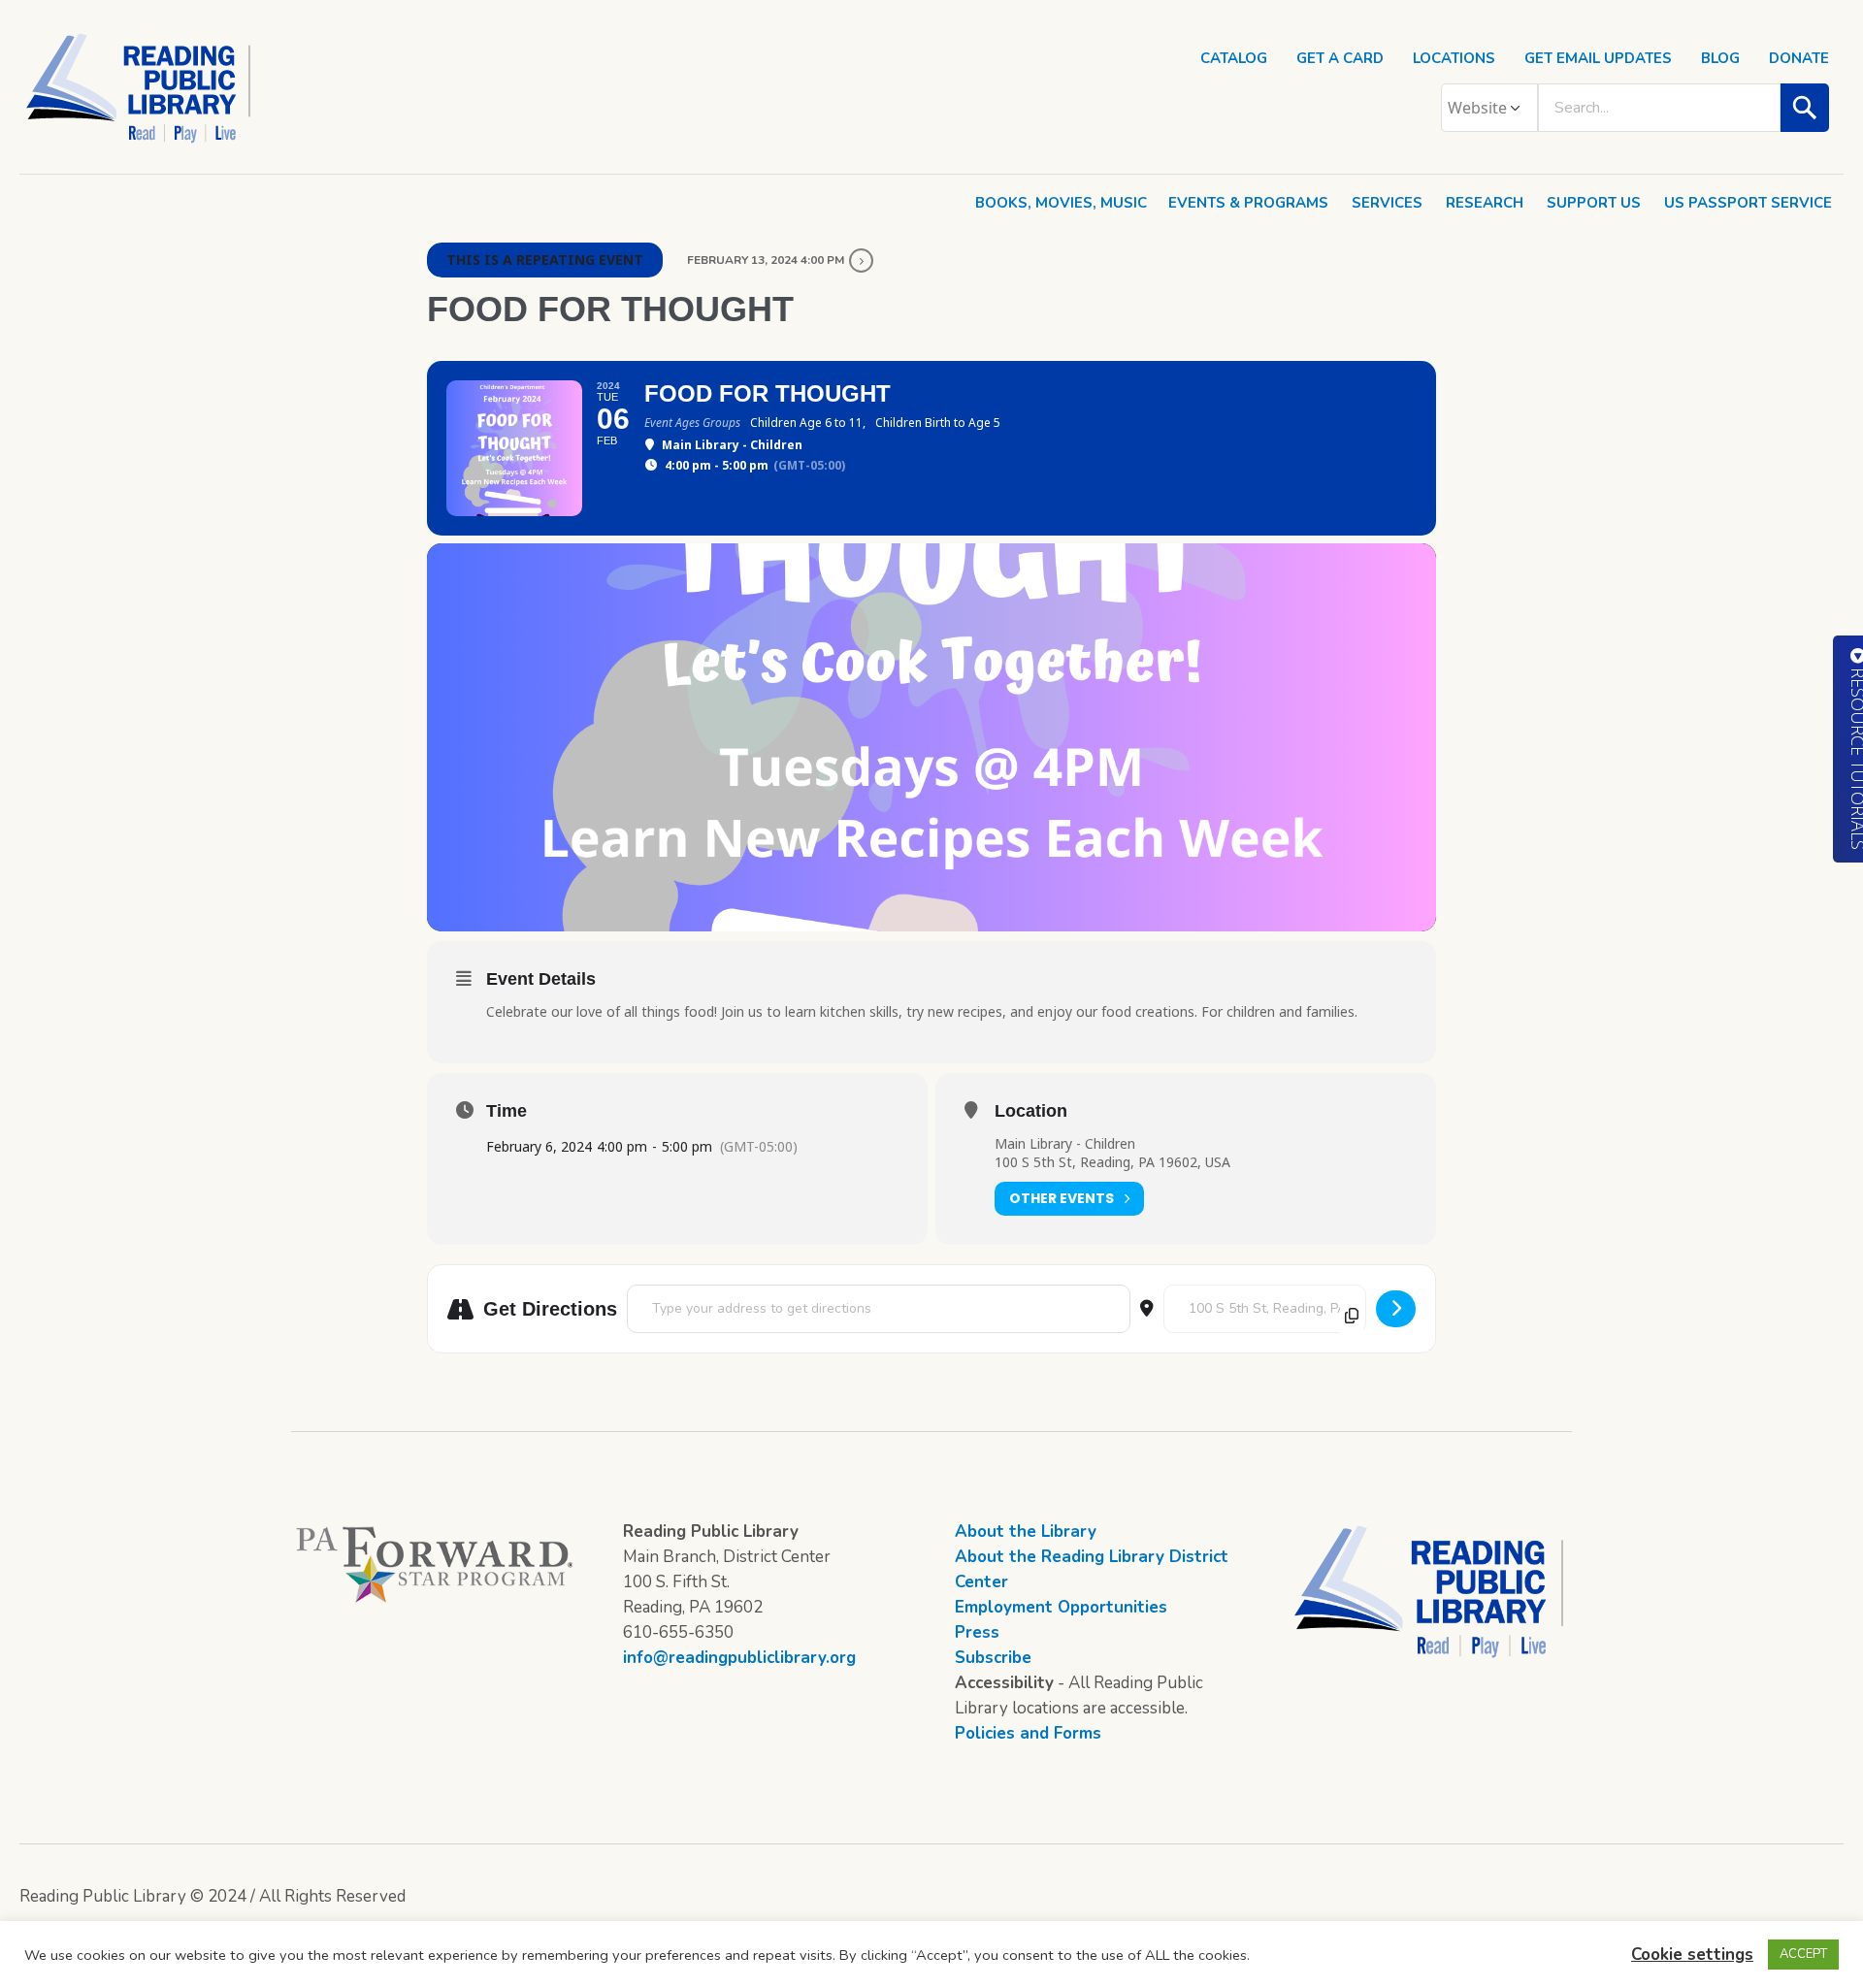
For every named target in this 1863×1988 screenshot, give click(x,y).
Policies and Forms (1028, 1733)
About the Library (1026, 1532)
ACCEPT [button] (1803, 1954)
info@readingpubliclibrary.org (739, 1658)
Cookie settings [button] (1692, 1955)
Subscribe (993, 1658)
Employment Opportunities (1061, 1607)
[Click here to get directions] (1396, 1309)
